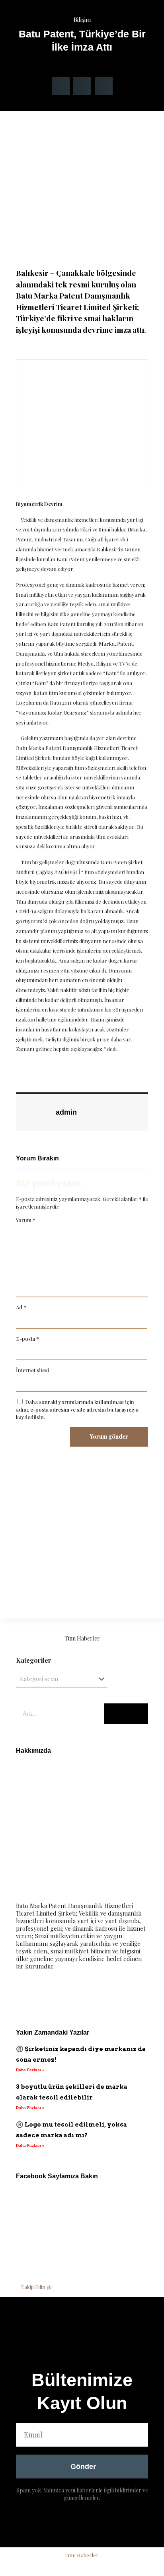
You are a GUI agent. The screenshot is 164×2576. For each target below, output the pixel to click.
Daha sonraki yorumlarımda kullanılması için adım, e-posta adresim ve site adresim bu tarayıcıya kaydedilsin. (77, 1409)
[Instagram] (95, 1994)
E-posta (27, 1339)
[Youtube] (72, 1994)
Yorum (26, 1220)
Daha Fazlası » (30, 2070)
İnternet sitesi (32, 1370)
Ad (21, 1307)
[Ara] (126, 1714)
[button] (61, 86)
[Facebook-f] (26, 1994)
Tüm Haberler (82, 1638)
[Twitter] (49, 1994)
